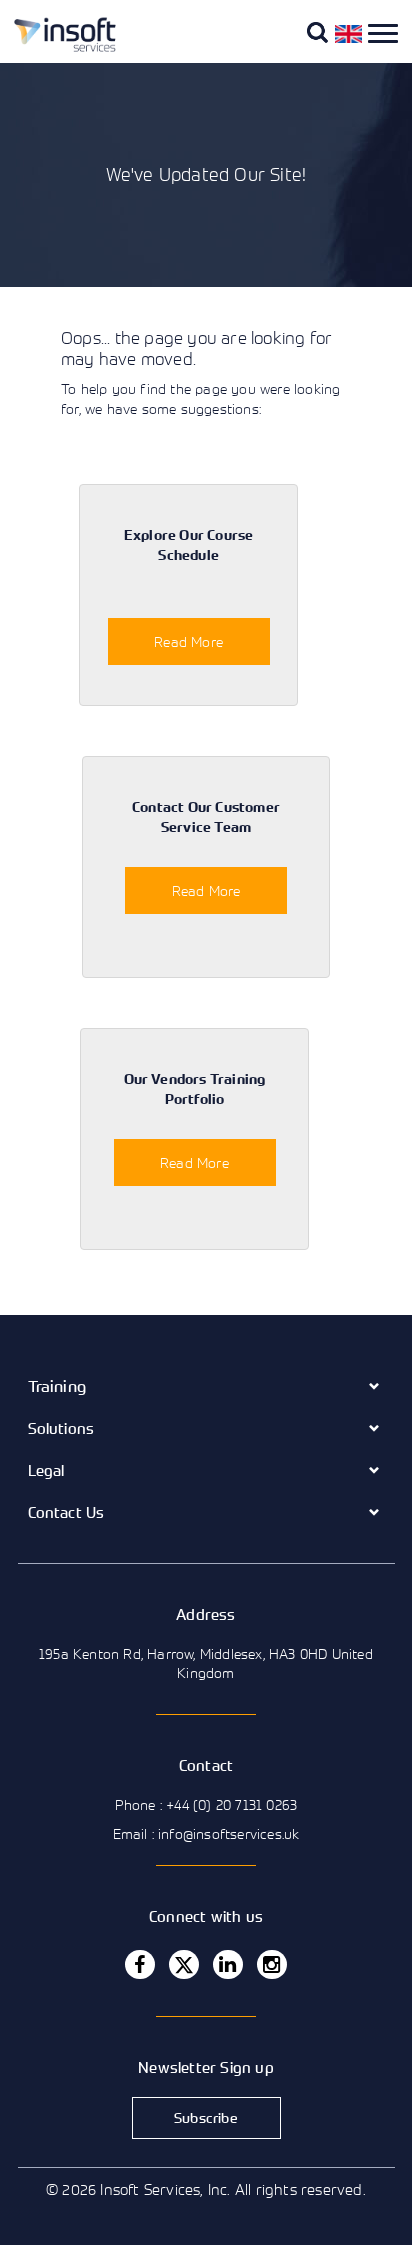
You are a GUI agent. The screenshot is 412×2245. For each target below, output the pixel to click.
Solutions (61, 1428)
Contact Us (66, 1512)
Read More (188, 641)
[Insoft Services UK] (57, 48)
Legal (46, 1470)
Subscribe (206, 2117)
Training (57, 1386)
